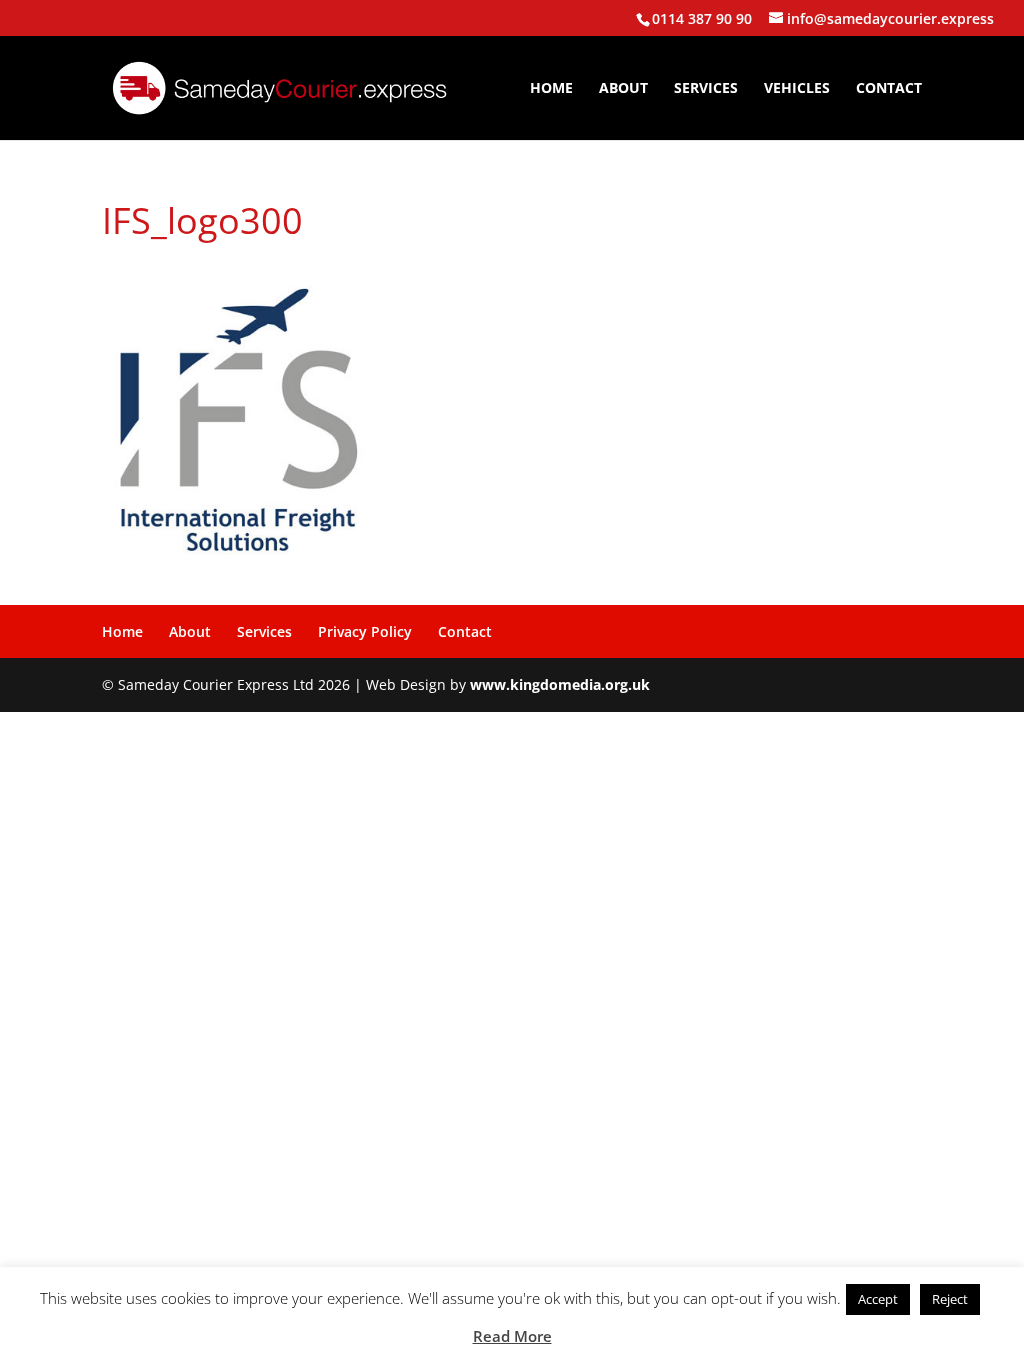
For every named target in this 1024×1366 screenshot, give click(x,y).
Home (551, 89)
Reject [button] (950, 1299)
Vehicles (797, 89)
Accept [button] (878, 1299)
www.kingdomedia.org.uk (560, 684)
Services (706, 89)
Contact (889, 89)
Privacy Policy (365, 631)
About (623, 89)
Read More (512, 1336)
